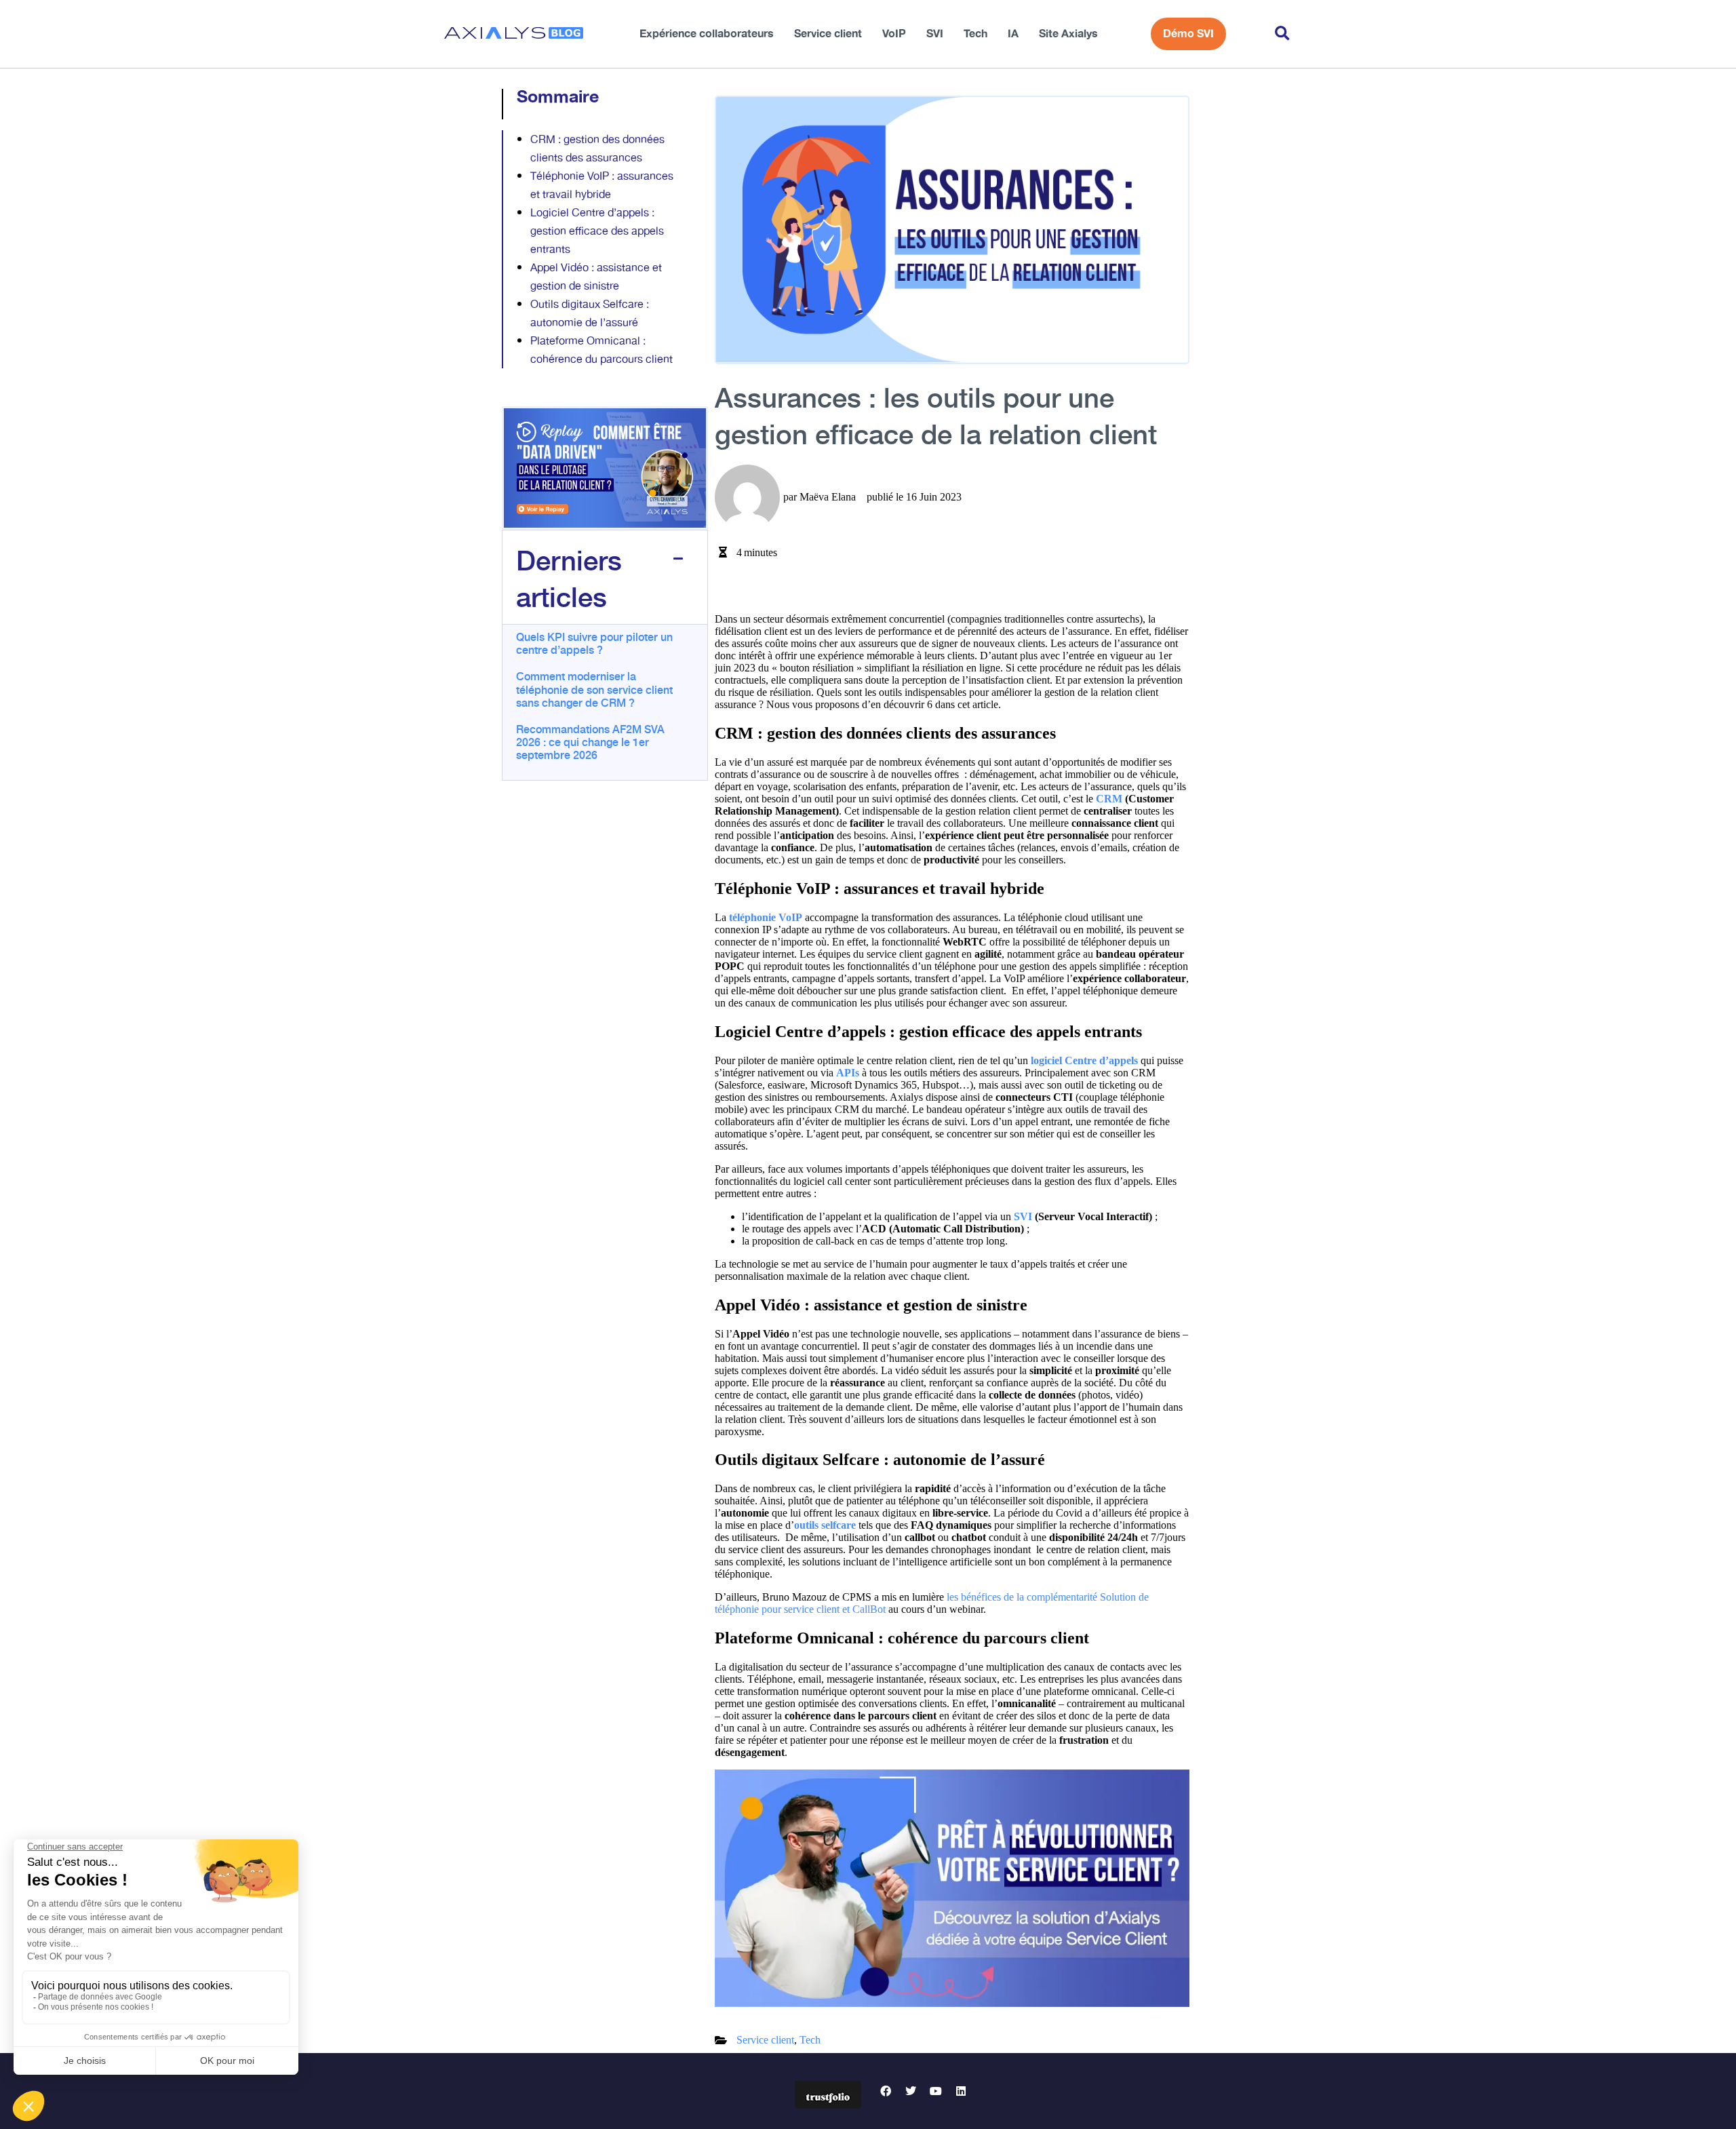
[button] (1282, 34)
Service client (828, 34)
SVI (935, 34)
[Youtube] (936, 2091)
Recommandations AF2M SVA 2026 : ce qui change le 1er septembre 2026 (590, 741)
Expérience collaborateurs (707, 34)
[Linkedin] (961, 2091)
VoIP (894, 34)
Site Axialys (1068, 34)
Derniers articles (569, 577)
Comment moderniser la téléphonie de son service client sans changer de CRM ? (594, 688)
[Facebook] (886, 2091)
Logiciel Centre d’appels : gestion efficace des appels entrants (597, 232)
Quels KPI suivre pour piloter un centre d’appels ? (594, 643)
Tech (975, 34)
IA (1013, 34)
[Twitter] (911, 2091)
